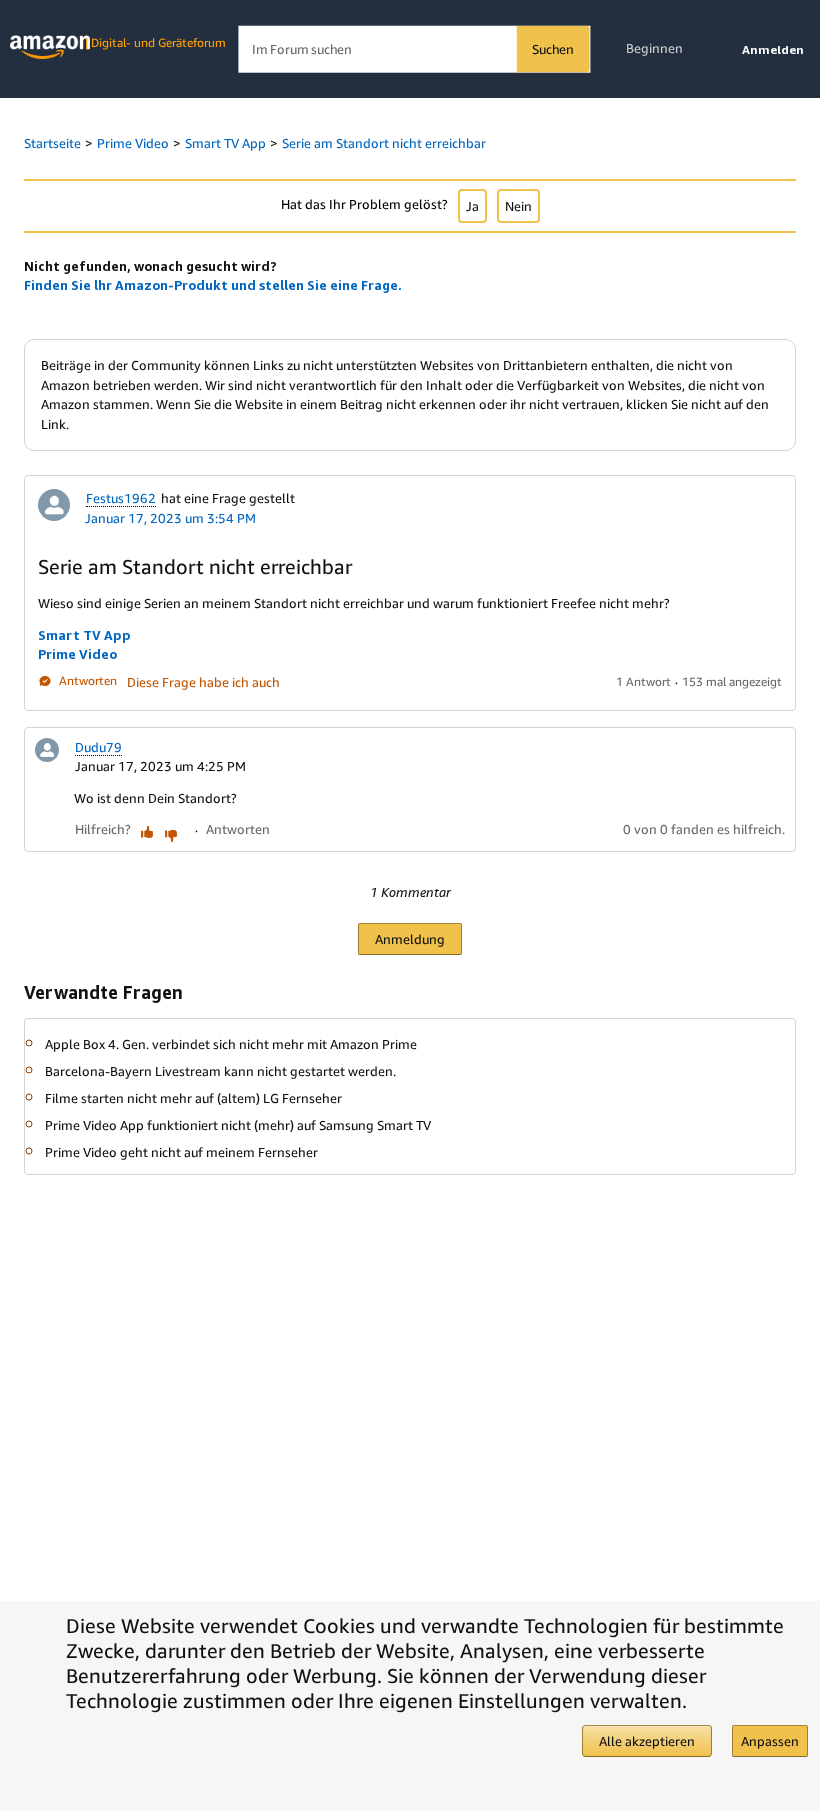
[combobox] (413, 49)
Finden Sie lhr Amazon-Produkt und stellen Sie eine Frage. (213, 285)
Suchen (553, 49)
